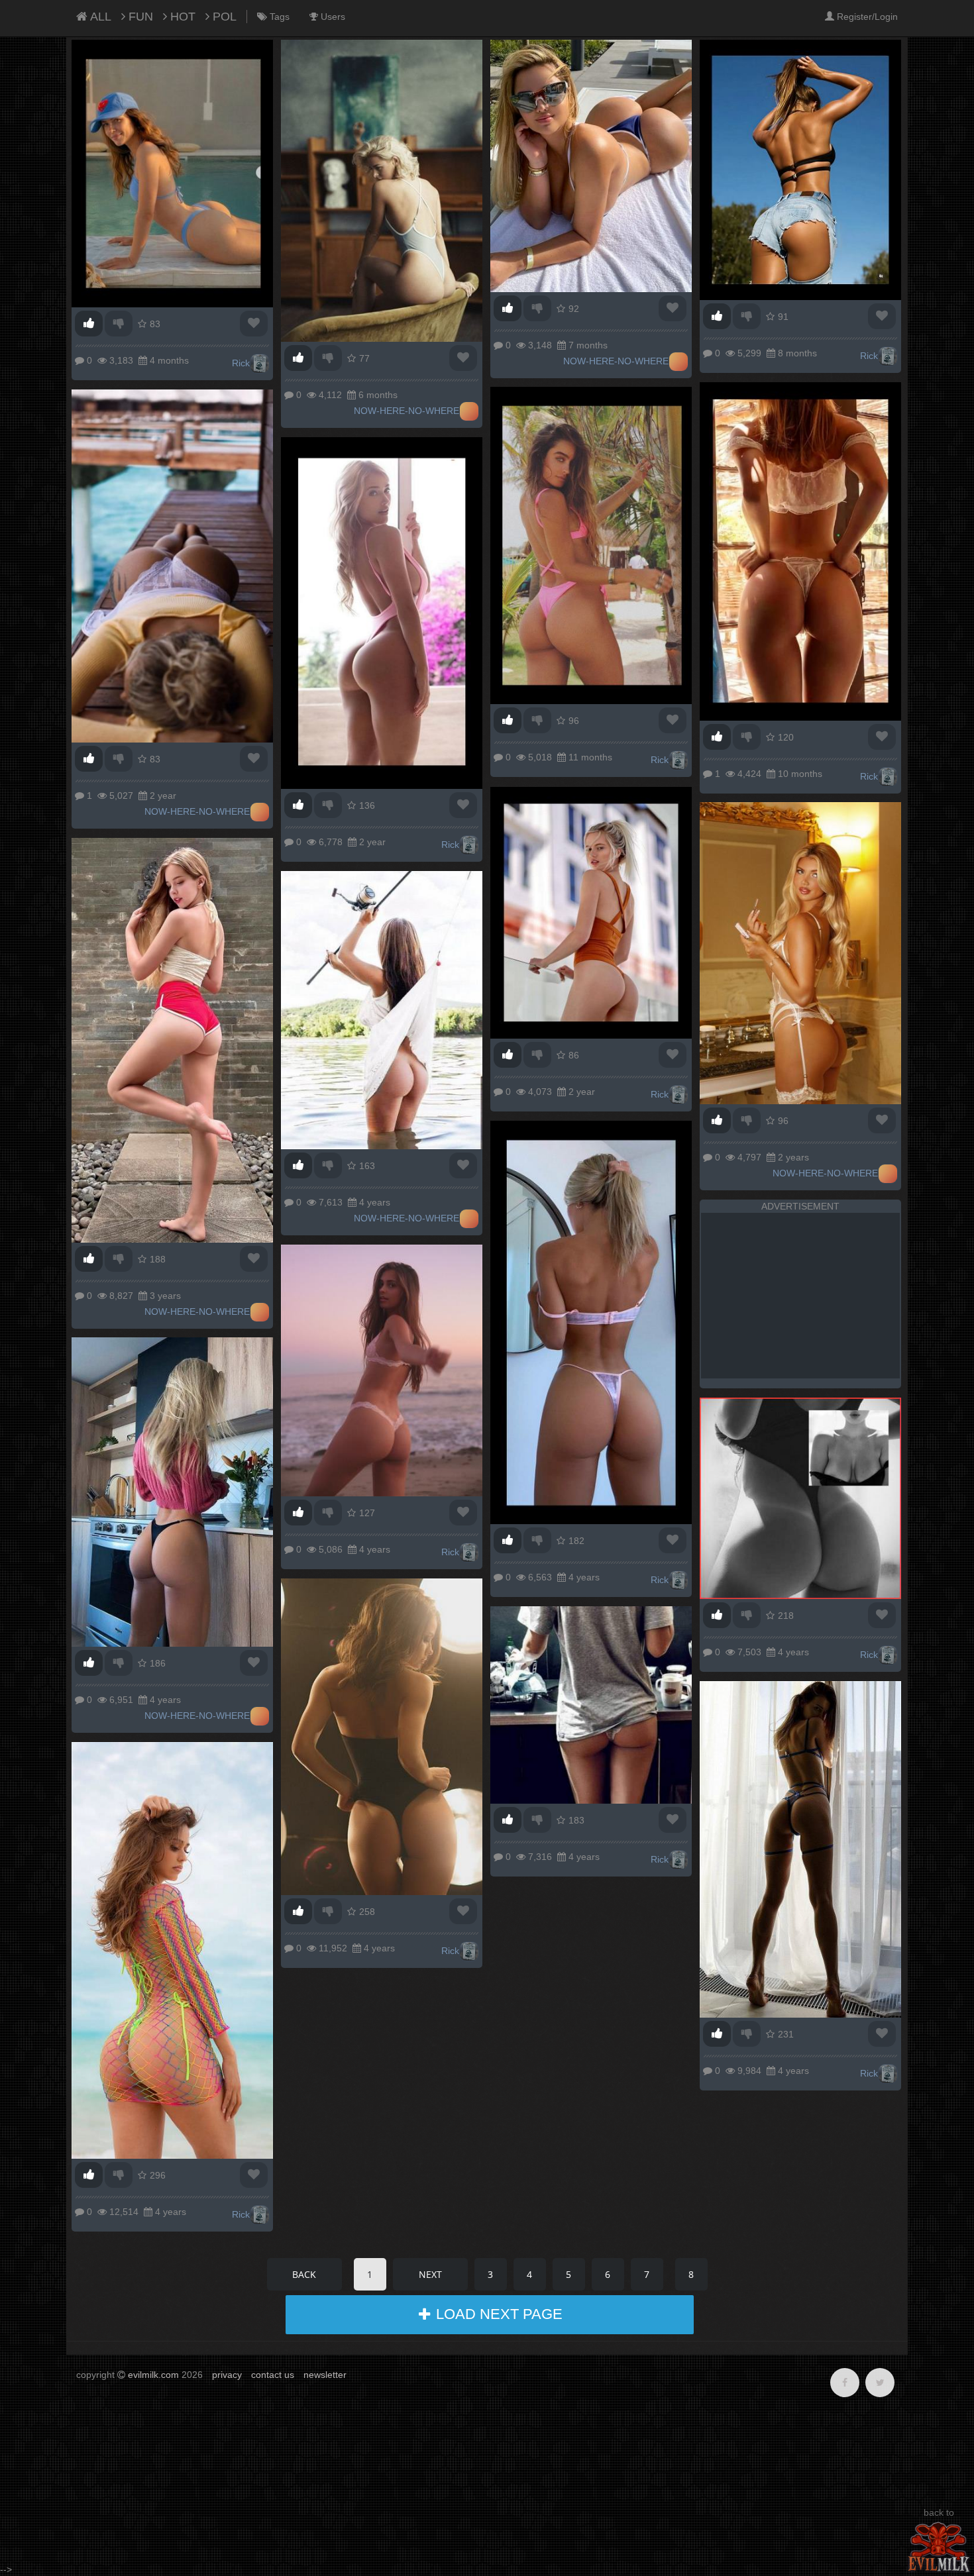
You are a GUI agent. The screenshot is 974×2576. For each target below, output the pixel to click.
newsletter (325, 2375)
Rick (241, 363)
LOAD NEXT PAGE (497, 2314)
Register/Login (866, 17)
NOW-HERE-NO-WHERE (406, 411)
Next (430, 2274)
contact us (273, 2375)
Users (332, 17)
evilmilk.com (153, 2375)
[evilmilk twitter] (880, 2383)
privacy (227, 2375)
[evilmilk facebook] (845, 2383)
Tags (278, 17)
